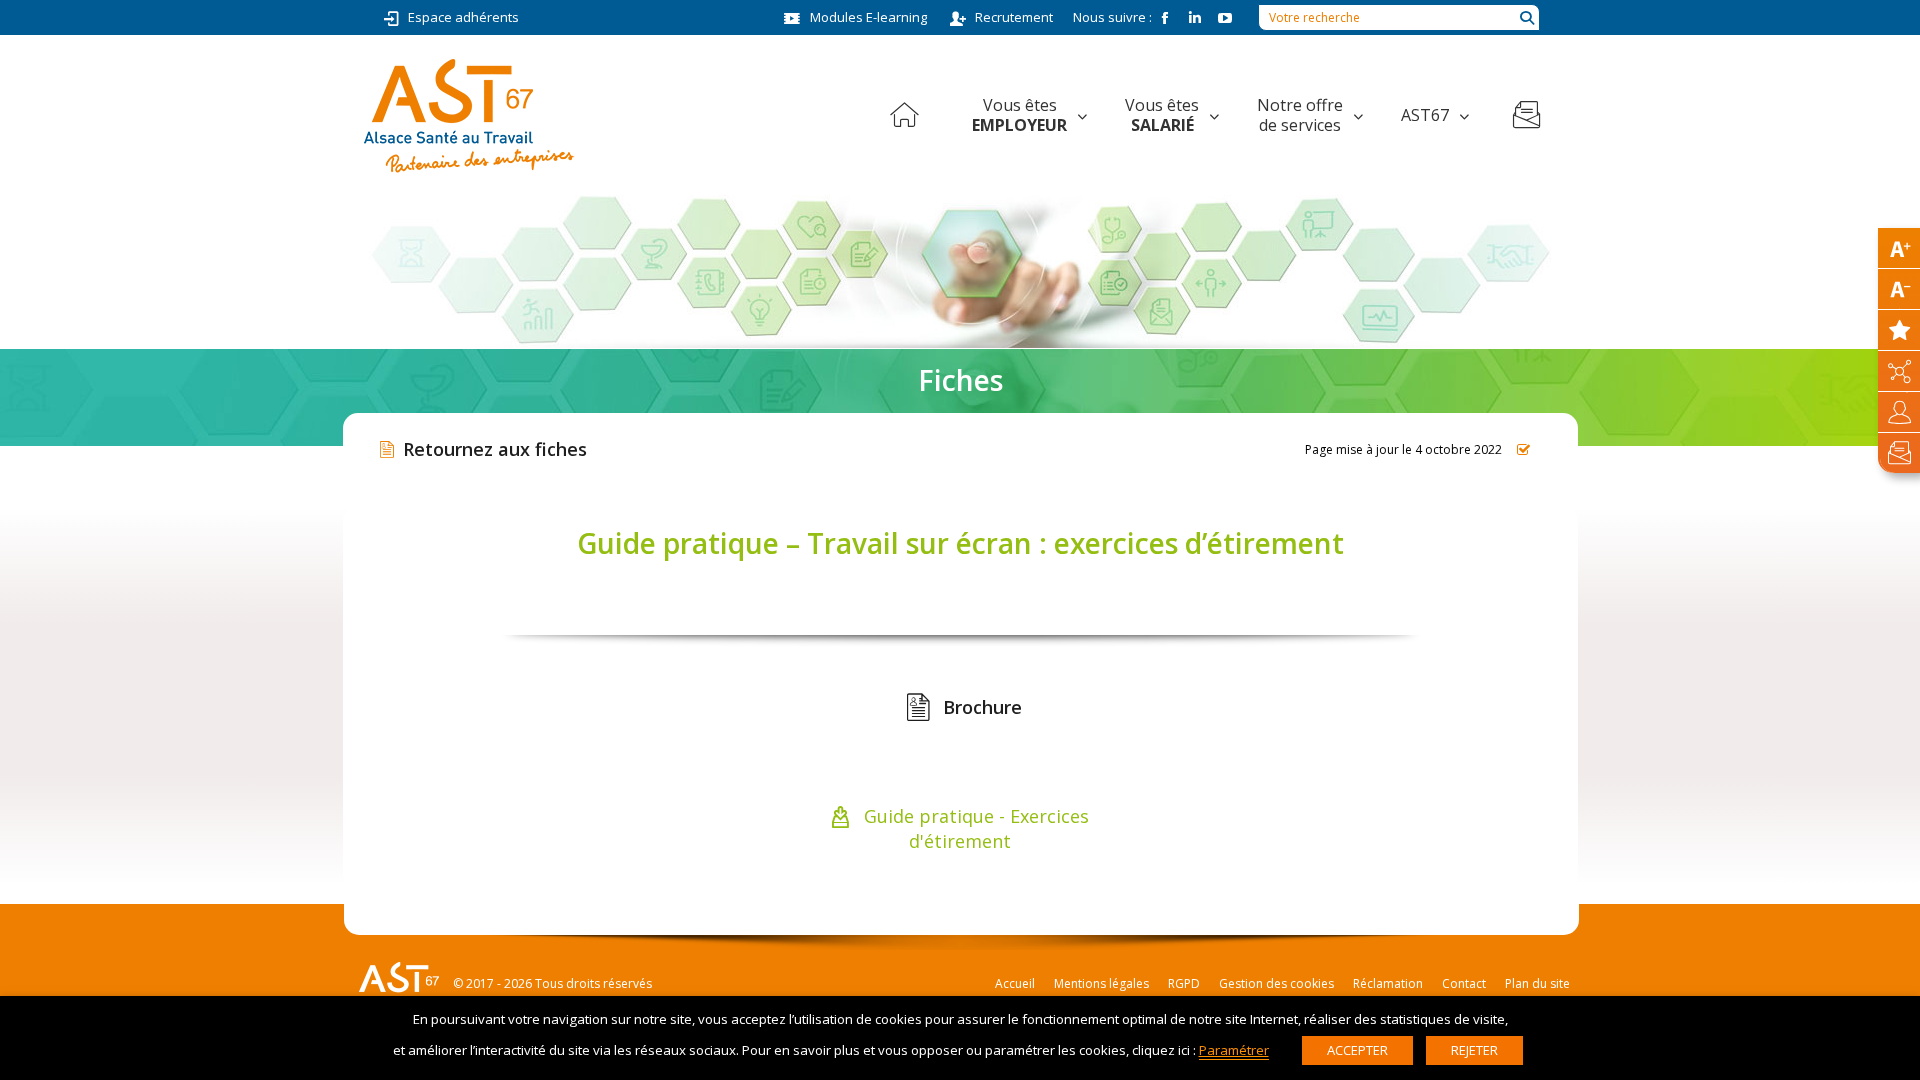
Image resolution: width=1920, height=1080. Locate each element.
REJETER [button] (1474, 1050)
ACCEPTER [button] (1357, 1050)
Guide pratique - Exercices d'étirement (974, 828)
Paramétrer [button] (1234, 1050)
